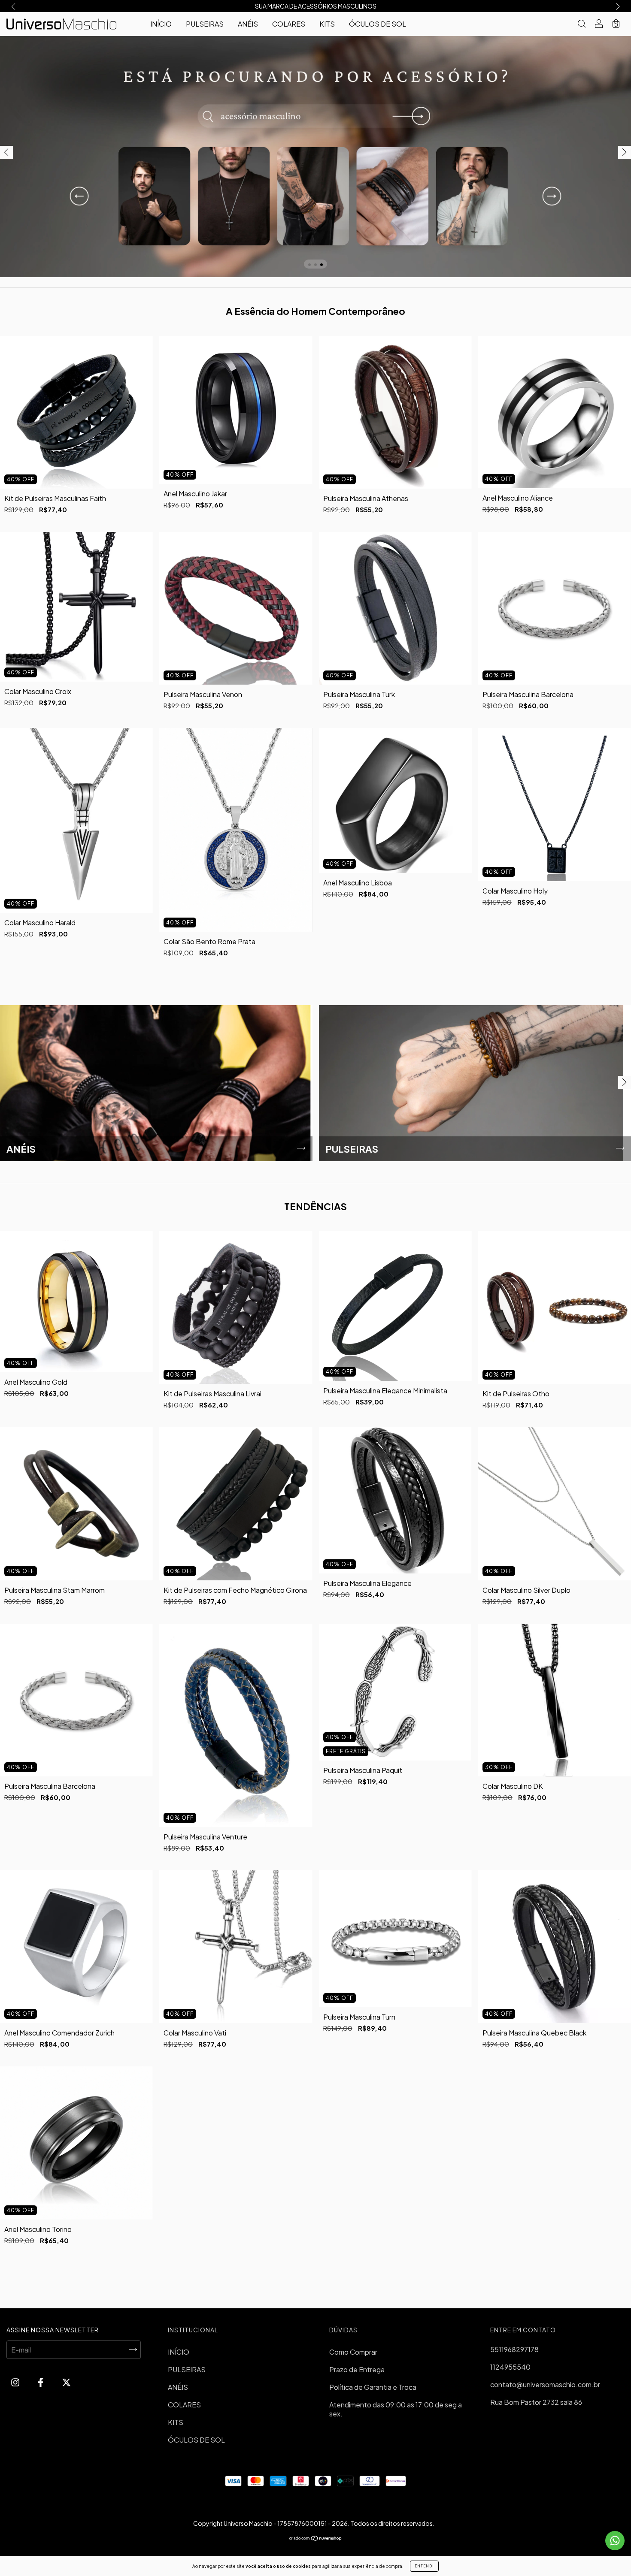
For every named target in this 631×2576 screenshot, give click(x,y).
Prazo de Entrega (357, 2369)
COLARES (289, 24)
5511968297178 (514, 2349)
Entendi (424, 2566)
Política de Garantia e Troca (373, 2387)
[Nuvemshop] (316, 2538)
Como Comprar (353, 2352)
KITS (327, 24)
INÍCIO (161, 24)
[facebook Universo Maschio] (41, 2382)
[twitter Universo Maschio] (66, 2382)
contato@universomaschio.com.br (545, 2384)
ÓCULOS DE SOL (378, 24)
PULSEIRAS (205, 24)
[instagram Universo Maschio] (16, 2382)
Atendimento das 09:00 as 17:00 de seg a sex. (396, 2409)
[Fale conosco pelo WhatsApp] (615, 2541)
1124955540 (510, 2367)
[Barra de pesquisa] (582, 24)
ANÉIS (248, 24)
